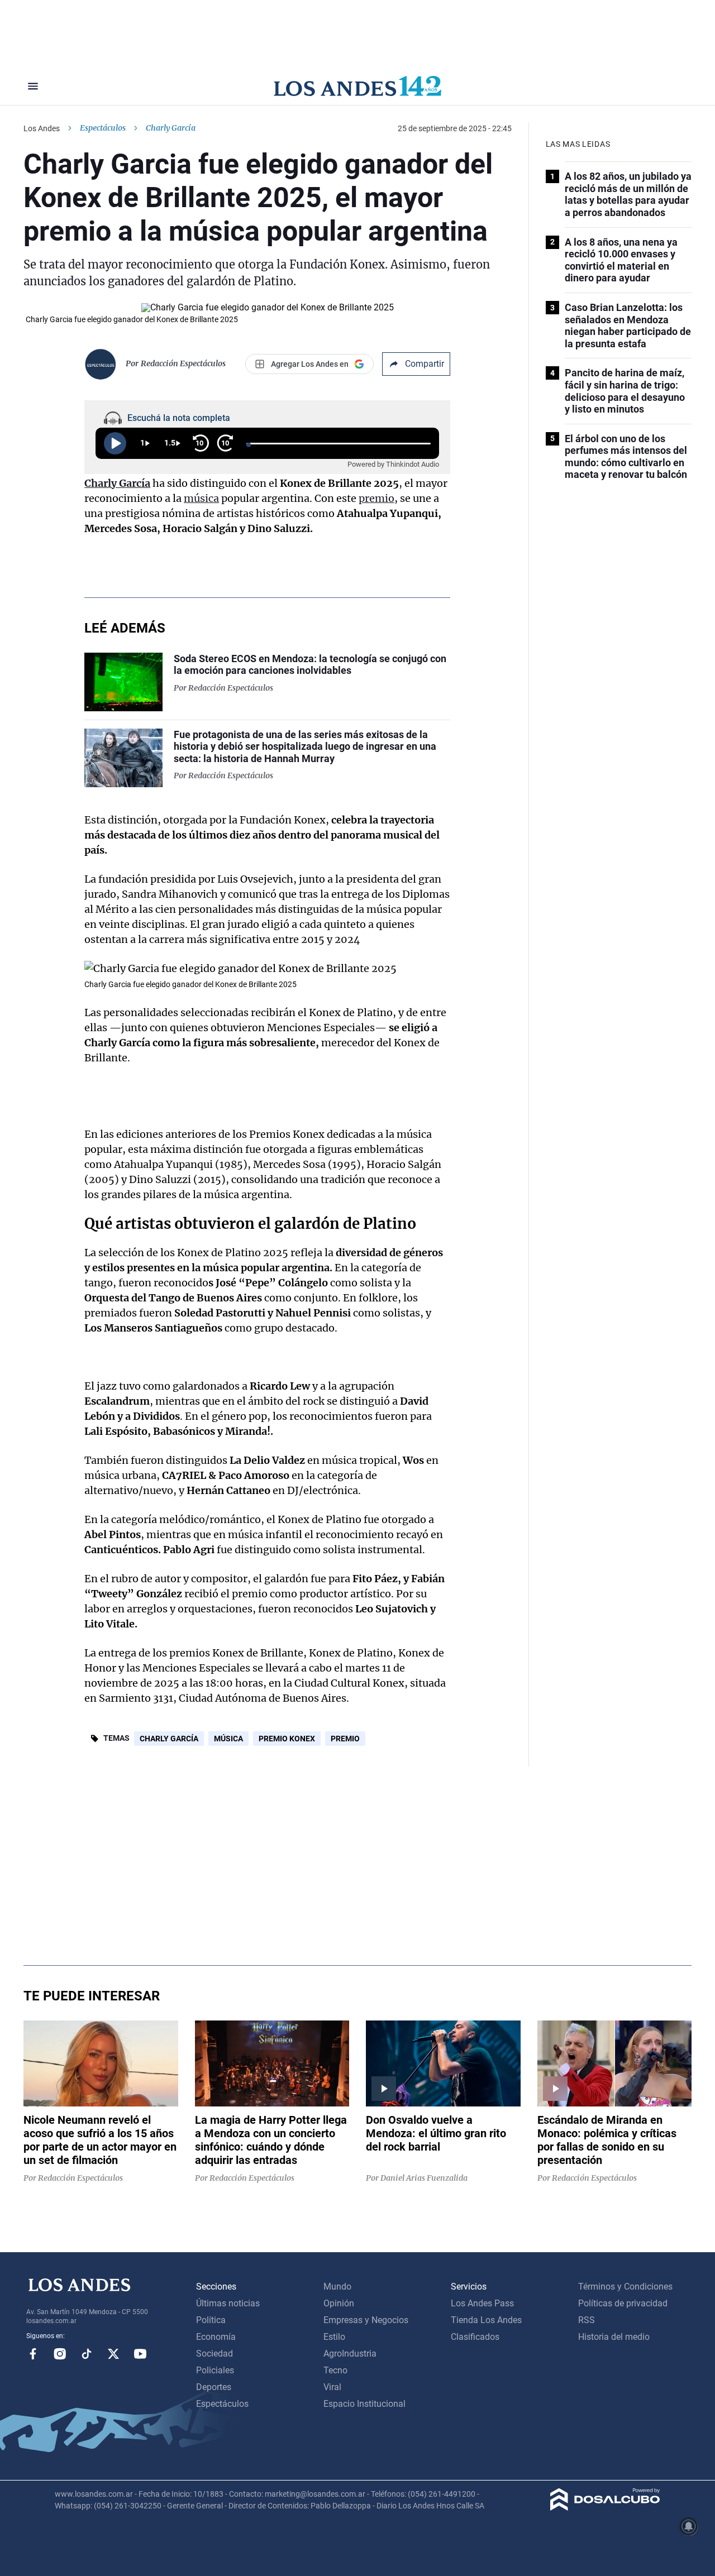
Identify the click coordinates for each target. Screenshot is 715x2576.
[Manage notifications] (689, 2526)
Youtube (140, 2354)
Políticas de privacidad (623, 2303)
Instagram (60, 2354)
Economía (216, 2337)
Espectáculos (103, 128)
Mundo (337, 2287)
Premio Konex (287, 1739)
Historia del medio (614, 2337)
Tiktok (87, 2354)
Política (211, 2320)
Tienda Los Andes (486, 2320)
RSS (587, 2320)
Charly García (117, 483)
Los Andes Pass (482, 2303)
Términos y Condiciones (625, 2287)
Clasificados (475, 2337)
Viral (332, 2387)
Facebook (33, 2354)
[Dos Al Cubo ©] (605, 2508)
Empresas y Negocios (366, 2320)
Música (228, 1739)
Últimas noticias (228, 2303)
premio (376, 498)
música (201, 498)
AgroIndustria (350, 2354)
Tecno (335, 2370)
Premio (345, 1739)
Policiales (215, 2370)
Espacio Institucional (364, 2404)
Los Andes (42, 128)
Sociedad (214, 2354)
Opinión (339, 2303)
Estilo (334, 2337)
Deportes (214, 2387)
